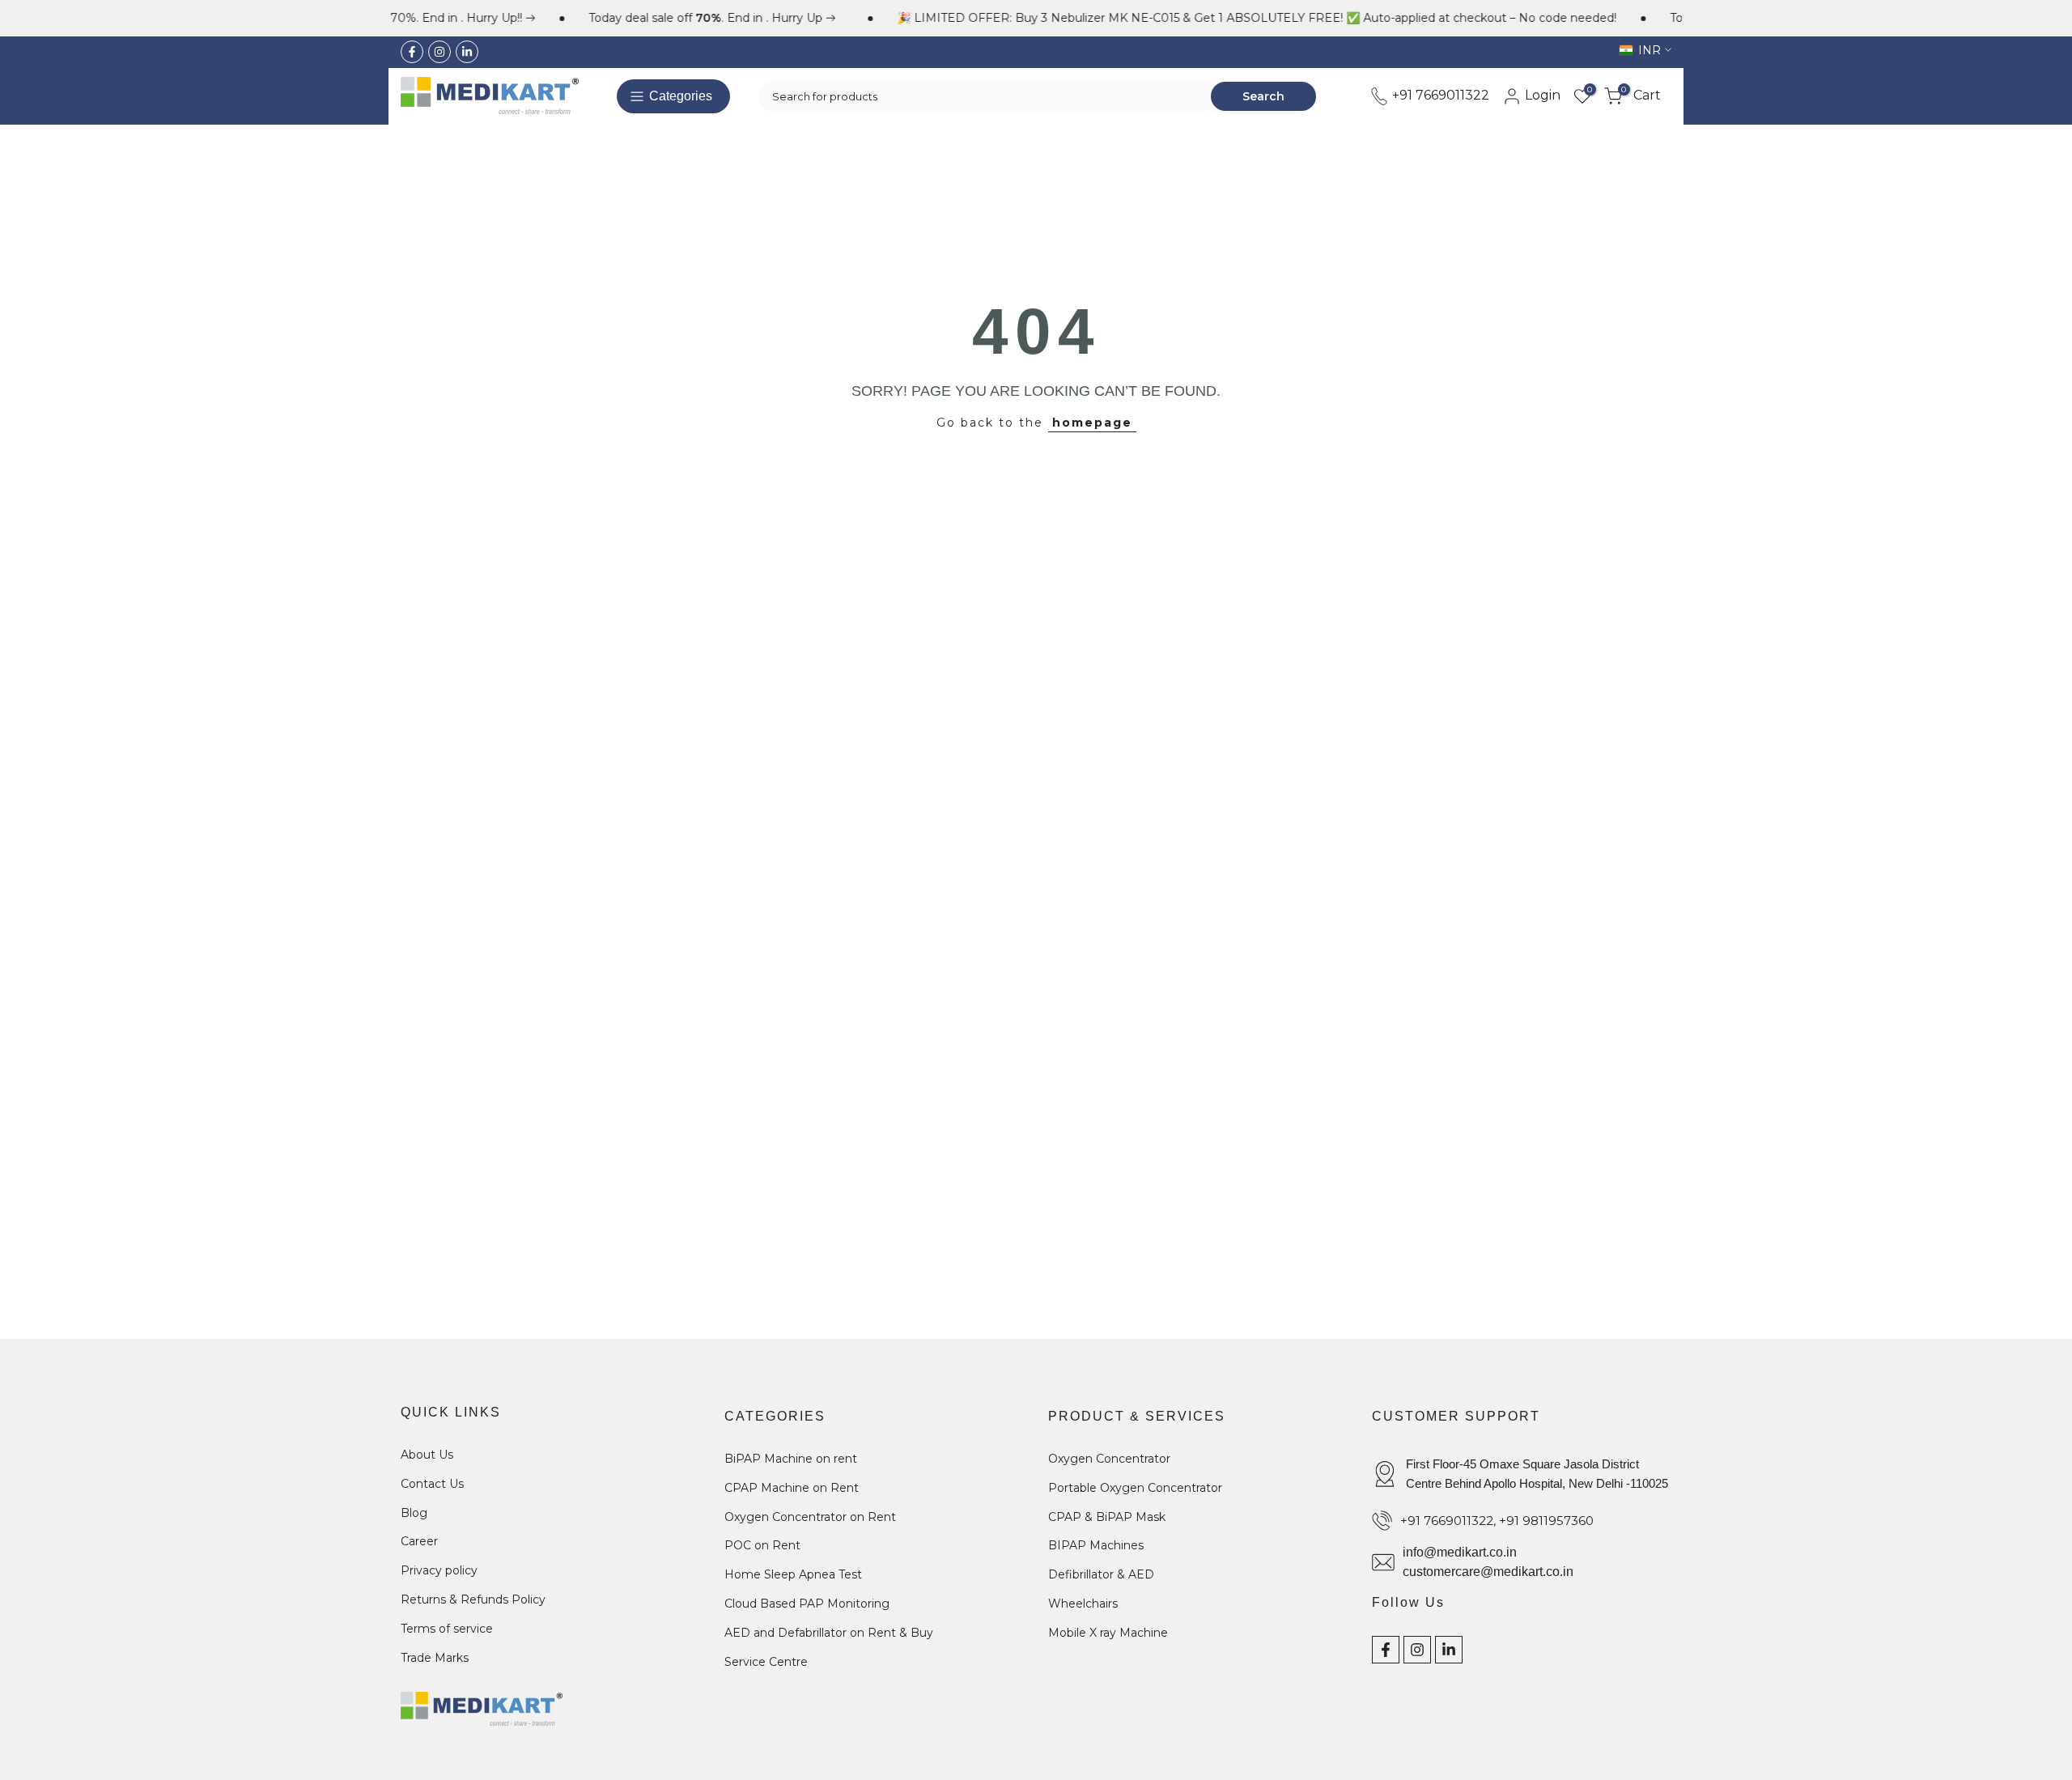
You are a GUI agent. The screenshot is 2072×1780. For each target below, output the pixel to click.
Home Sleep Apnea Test (793, 1574)
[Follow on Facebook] (412, 52)
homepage (1092, 423)
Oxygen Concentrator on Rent (810, 1516)
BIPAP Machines (1096, 1545)
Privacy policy (439, 1570)
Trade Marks (435, 1657)
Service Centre (766, 1661)
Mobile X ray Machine (1108, 1632)
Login (1541, 95)
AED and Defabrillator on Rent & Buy (829, 1632)
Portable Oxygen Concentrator (1135, 1487)
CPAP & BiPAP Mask (1107, 1516)
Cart (1641, 95)
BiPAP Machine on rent (791, 1459)
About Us (427, 1455)
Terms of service (447, 1628)
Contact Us (432, 1483)
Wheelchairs (1083, 1603)
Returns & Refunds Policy (473, 1599)
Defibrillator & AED (1101, 1574)
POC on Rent (762, 1545)
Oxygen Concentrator (1109, 1459)
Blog (414, 1512)
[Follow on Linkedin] (467, 52)
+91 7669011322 (1439, 95)
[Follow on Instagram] (439, 52)
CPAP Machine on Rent (792, 1487)
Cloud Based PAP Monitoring (807, 1603)
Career (419, 1541)
